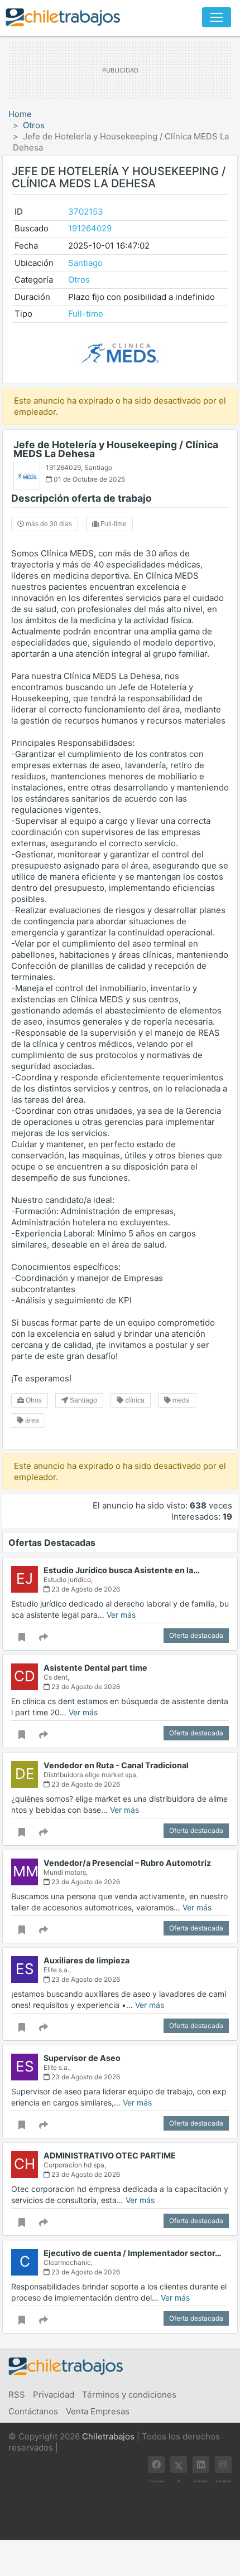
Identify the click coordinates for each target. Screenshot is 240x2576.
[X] (179, 2465)
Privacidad (54, 2395)
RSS (17, 2395)
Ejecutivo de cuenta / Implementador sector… (133, 2253)
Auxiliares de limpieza (87, 1960)
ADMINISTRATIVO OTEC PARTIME (110, 2155)
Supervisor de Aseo (82, 2058)
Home (20, 114)
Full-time (86, 314)
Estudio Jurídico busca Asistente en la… (122, 1570)
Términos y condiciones (129, 2395)
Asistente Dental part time (95, 1668)
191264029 (90, 228)
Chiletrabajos (108, 2436)
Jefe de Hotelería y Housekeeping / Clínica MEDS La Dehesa (116, 449)
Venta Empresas (98, 2411)
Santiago (85, 263)
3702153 (86, 212)
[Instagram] (223, 2465)
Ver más (121, 1615)
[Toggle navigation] (217, 17)
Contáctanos (33, 2411)
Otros (34, 125)
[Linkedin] (201, 2465)
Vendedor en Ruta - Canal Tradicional (116, 1765)
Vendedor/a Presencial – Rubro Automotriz (127, 1863)
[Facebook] (156, 2465)
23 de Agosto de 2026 (85, 1589)
